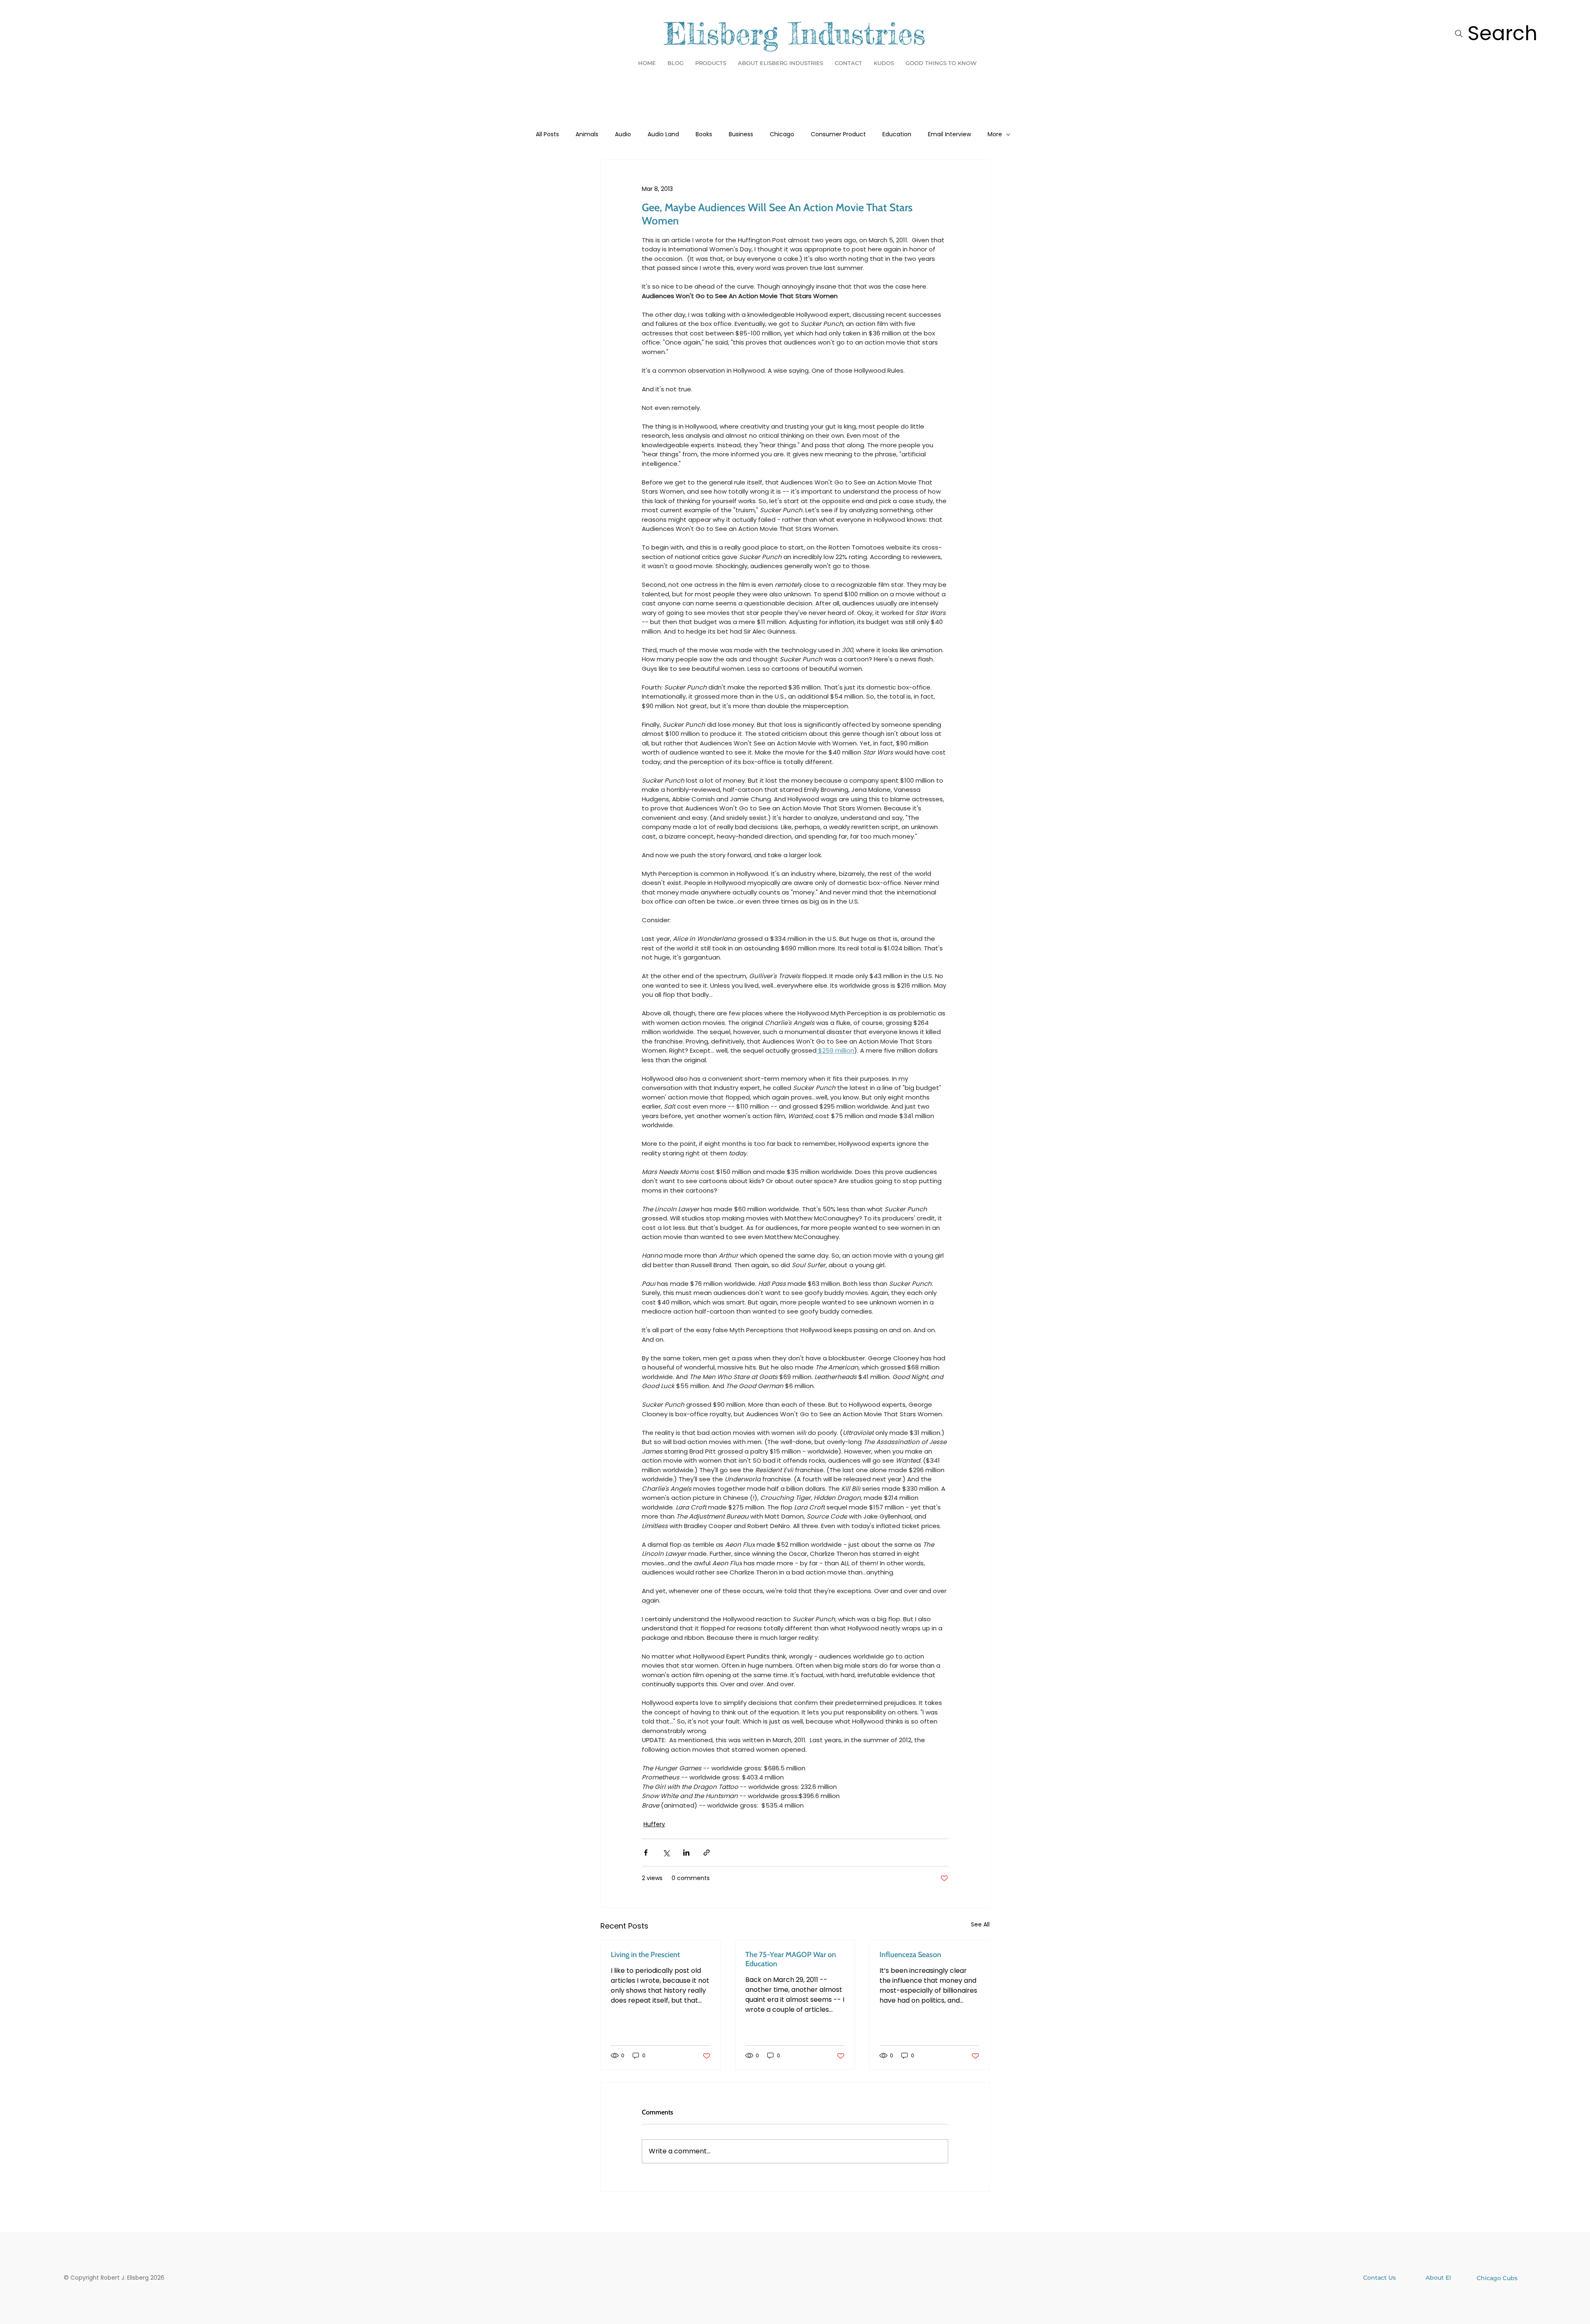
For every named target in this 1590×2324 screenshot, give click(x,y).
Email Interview (949, 134)
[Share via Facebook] (646, 1853)
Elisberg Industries (795, 34)
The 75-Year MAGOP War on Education (791, 1959)
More (995, 134)
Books (704, 134)
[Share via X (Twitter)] (666, 1853)
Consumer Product (838, 134)
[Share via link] (707, 1853)
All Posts (547, 134)
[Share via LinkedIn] (686, 1853)
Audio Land (663, 134)
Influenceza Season (910, 1955)
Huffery (654, 1824)
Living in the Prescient (645, 1955)
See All (980, 1924)
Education (897, 134)
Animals (587, 134)
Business (741, 134)
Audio (623, 134)
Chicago (782, 134)
